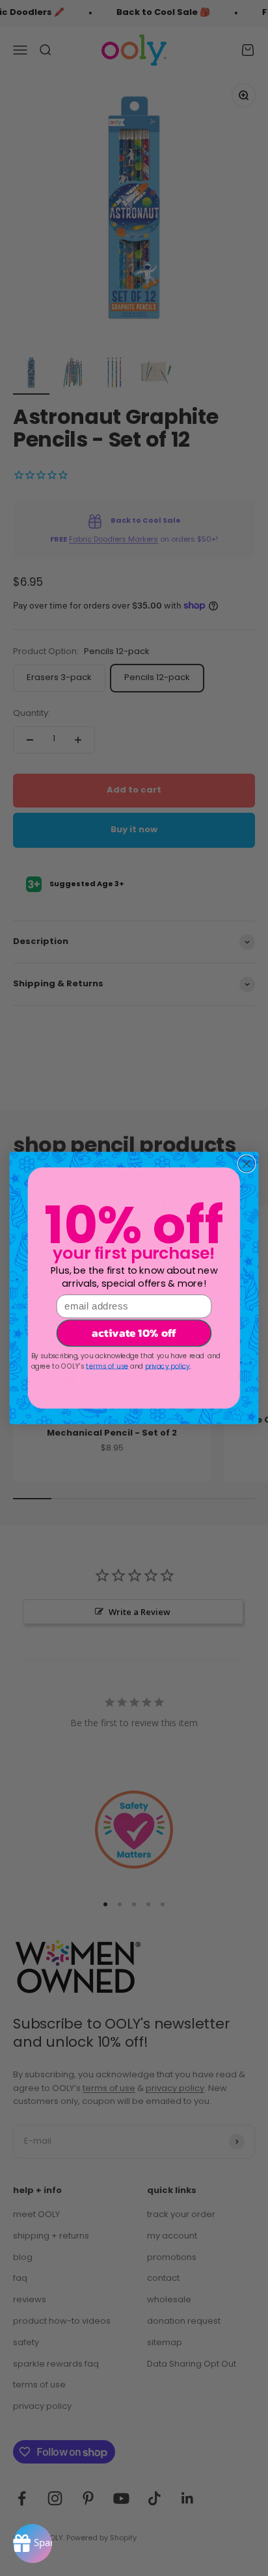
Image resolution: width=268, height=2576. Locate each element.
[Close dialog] (246, 1163)
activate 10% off (134, 1333)
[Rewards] (33, 2543)
